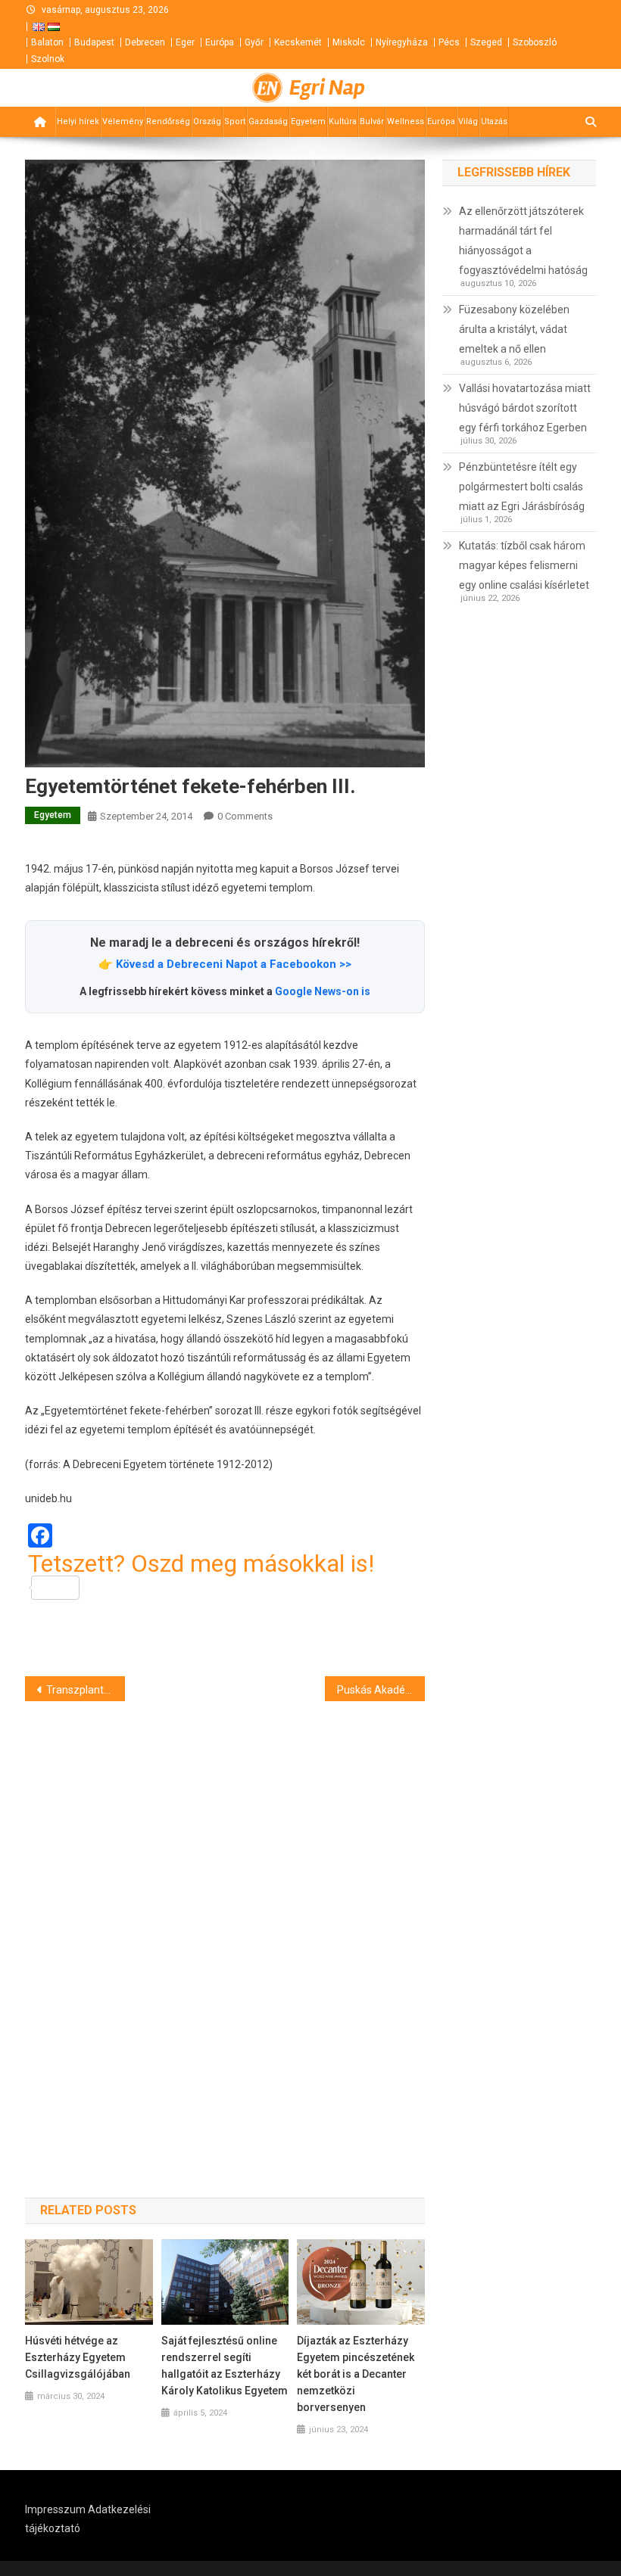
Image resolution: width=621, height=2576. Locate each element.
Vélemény (123, 121)
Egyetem (308, 121)
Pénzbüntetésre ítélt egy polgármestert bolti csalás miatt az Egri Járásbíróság (522, 487)
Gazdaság (268, 121)
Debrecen (145, 42)
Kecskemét (298, 42)
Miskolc (349, 42)
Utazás (494, 121)
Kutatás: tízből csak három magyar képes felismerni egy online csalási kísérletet (524, 565)
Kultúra (343, 121)
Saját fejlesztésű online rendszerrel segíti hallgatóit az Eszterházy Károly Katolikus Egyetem (225, 2366)
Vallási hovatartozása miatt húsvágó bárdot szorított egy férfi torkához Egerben (525, 408)
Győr (254, 42)
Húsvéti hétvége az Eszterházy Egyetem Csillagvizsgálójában (78, 2357)
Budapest (94, 42)
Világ (468, 121)
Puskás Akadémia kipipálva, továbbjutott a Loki (381, 1690)
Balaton (47, 42)
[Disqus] (225, 1922)
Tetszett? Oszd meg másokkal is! (201, 1565)
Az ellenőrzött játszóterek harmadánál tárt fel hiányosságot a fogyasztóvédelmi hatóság (523, 241)
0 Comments (245, 816)
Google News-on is (323, 991)
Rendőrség (168, 121)
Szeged (486, 42)
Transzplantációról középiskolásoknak (86, 1690)
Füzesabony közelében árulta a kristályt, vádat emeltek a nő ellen (514, 329)
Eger (185, 42)
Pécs (449, 42)
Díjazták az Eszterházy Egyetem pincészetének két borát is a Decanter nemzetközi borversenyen (356, 2374)
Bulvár (372, 121)
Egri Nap (327, 88)
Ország (207, 121)
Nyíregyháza (402, 42)
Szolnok (48, 59)
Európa (220, 42)
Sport (235, 121)
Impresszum (55, 2509)
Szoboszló (535, 42)
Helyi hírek (78, 121)
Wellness (406, 121)
